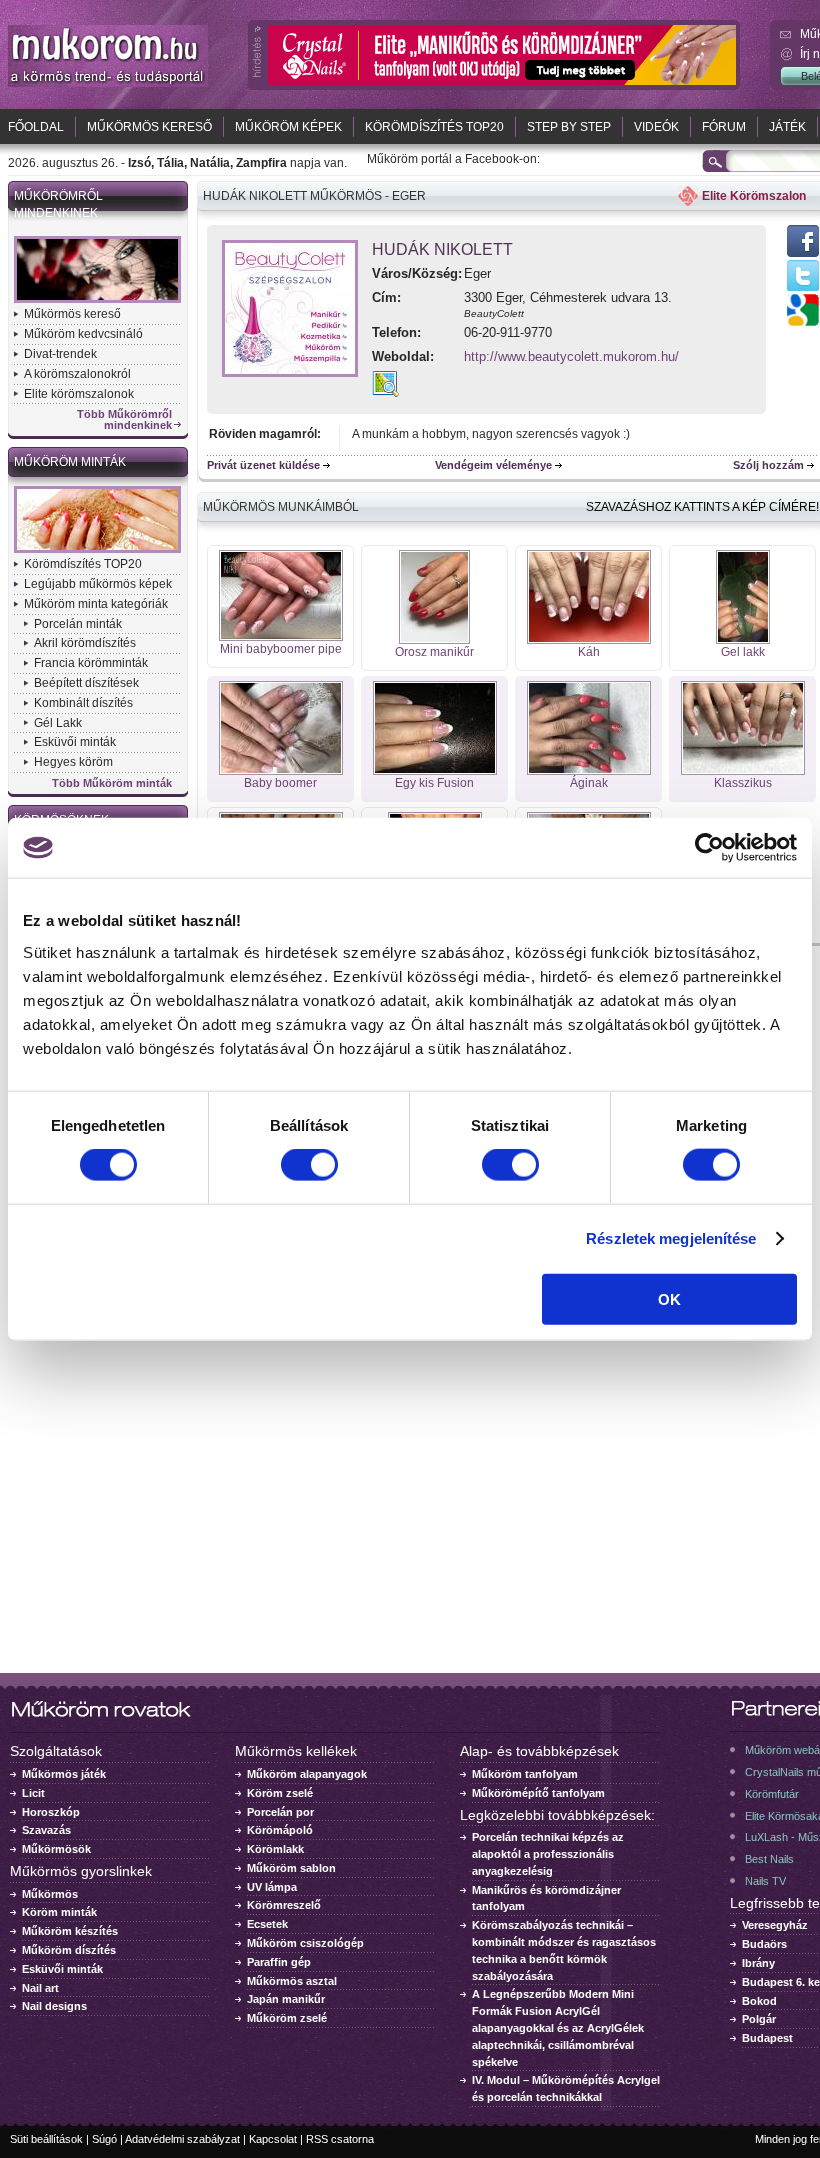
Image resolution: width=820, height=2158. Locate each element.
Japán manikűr (286, 1999)
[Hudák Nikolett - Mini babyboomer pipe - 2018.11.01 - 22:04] (281, 637)
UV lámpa (272, 1887)
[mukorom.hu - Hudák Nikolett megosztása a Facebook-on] (803, 256)
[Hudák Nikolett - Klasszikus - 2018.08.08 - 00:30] (743, 771)
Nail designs (54, 2006)
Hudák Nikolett (442, 249)
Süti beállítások (46, 2139)
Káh (589, 652)
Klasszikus (743, 783)
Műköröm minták (70, 462)
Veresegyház (775, 1925)
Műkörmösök (56, 1849)
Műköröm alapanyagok (307, 1774)
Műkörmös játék (64, 1774)
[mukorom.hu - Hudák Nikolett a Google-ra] (803, 322)
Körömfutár (772, 1794)
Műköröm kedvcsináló (83, 334)
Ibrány (758, 1963)
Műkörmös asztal (292, 1981)
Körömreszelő (284, 1905)
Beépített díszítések (86, 683)
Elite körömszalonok (79, 394)
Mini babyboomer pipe (281, 649)
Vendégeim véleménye (493, 465)
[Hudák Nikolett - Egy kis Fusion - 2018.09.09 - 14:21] (435, 771)
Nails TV (765, 1881)
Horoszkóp (51, 1812)
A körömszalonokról (77, 374)
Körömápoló (280, 1830)
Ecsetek (267, 1924)
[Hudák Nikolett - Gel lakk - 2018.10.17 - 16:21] (743, 640)
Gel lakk (743, 652)
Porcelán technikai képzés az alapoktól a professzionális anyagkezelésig (548, 1854)
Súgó (104, 2139)
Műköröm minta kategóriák (96, 604)
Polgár (759, 2019)
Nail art (40, 1988)
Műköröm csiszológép (305, 1943)
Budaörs (764, 1944)
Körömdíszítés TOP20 (434, 127)
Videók (656, 127)
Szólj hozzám (768, 465)
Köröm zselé (280, 1793)
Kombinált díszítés (83, 703)
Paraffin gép (279, 1962)
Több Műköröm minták (112, 783)
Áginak (589, 783)
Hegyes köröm (73, 762)
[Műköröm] (108, 83)
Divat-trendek (60, 354)
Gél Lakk (58, 723)
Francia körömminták (91, 663)
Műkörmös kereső (149, 127)
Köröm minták (59, 1912)
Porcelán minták (78, 624)
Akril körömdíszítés (85, 643)
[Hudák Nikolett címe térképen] (385, 392)
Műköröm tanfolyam (525, 1774)
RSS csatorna (340, 2139)
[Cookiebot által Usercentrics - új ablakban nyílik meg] (709, 848)
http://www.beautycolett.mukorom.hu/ (571, 356)
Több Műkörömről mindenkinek (124, 420)
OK (669, 1298)
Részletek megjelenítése (671, 1238)
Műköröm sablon (291, 1868)
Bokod (759, 2001)
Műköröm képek (288, 127)
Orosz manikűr (434, 652)
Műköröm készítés (70, 1931)
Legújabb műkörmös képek (98, 584)
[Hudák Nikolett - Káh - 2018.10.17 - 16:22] (589, 640)
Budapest (767, 2038)
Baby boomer (280, 783)
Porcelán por (280, 1812)
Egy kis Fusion (434, 783)
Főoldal (36, 127)
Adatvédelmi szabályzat (182, 2139)
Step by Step (569, 127)
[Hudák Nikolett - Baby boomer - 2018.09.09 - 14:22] (281, 771)
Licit (33, 1793)
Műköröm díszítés (69, 1950)
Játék (787, 127)
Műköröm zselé (287, 2018)
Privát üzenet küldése (263, 465)
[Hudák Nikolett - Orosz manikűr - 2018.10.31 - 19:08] (434, 640)
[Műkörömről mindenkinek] (97, 301)
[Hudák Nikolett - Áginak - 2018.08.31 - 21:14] (589, 771)
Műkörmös (50, 1894)
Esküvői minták (75, 742)
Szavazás (46, 1830)
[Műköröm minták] (97, 551)
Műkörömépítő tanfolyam (538, 1793)
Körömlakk (275, 1849)
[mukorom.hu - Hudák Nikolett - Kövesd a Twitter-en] (803, 290)
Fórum (724, 127)
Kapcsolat (273, 2139)
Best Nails (769, 1859)
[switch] (309, 1165)
